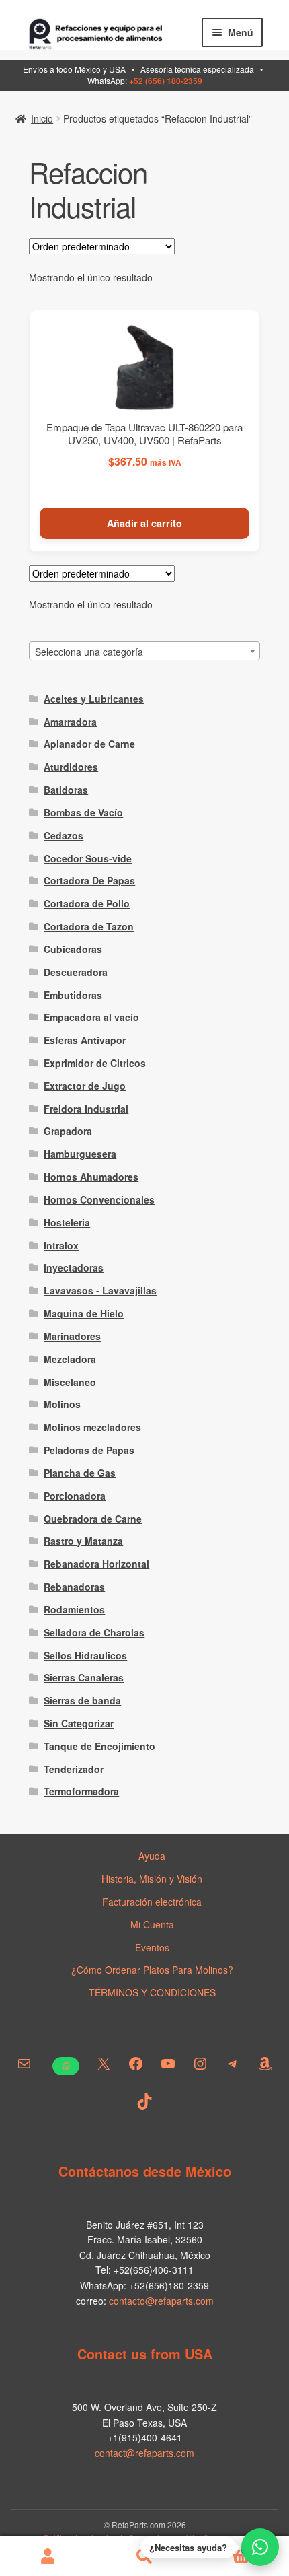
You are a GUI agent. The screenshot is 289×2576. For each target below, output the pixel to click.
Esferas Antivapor (85, 1040)
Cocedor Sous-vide (88, 858)
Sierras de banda (82, 1700)
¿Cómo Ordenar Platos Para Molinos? (152, 1970)
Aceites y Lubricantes (94, 699)
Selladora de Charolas (94, 1632)
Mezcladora (70, 1359)
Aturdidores (71, 767)
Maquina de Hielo (84, 1313)
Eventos (152, 1947)
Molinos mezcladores (92, 1427)
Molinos (62, 1404)
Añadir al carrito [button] (144, 523)
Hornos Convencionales (99, 1199)
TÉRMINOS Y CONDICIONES (152, 1992)
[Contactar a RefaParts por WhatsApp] (260, 2547)
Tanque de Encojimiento (99, 1746)
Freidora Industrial (86, 1109)
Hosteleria (67, 1222)
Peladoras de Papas (89, 1450)
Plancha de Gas (80, 1473)
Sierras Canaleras (84, 1677)
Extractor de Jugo (85, 1086)
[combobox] (145, 651)
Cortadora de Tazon (89, 926)
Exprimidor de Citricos (95, 1063)
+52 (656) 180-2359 (166, 81)
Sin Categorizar (79, 1723)
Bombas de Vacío (83, 812)
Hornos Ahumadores (91, 1177)
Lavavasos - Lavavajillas (100, 1290)
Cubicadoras (73, 949)
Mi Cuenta (152, 1924)
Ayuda (152, 1856)
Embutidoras (73, 995)
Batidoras (66, 790)
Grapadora (68, 1131)
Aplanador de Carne (89, 744)
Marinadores (72, 1336)
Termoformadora (81, 1791)
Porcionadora (75, 1496)
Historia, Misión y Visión (152, 1879)
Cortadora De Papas (89, 880)
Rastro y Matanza (83, 1541)
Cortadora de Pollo (87, 903)
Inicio (42, 118)
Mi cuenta (48, 2556)
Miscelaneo (70, 1382)
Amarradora (70, 722)
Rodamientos (74, 1609)
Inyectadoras (74, 1267)
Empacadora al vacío (91, 1017)
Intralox (61, 1245)
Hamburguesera (80, 1154)
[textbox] (145, 652)
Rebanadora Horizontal (96, 1564)
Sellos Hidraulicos (85, 1655)
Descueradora (76, 972)
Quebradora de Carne (93, 1519)
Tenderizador (74, 1769)
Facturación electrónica (152, 1902)
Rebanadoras (74, 1587)
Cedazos (64, 835)
